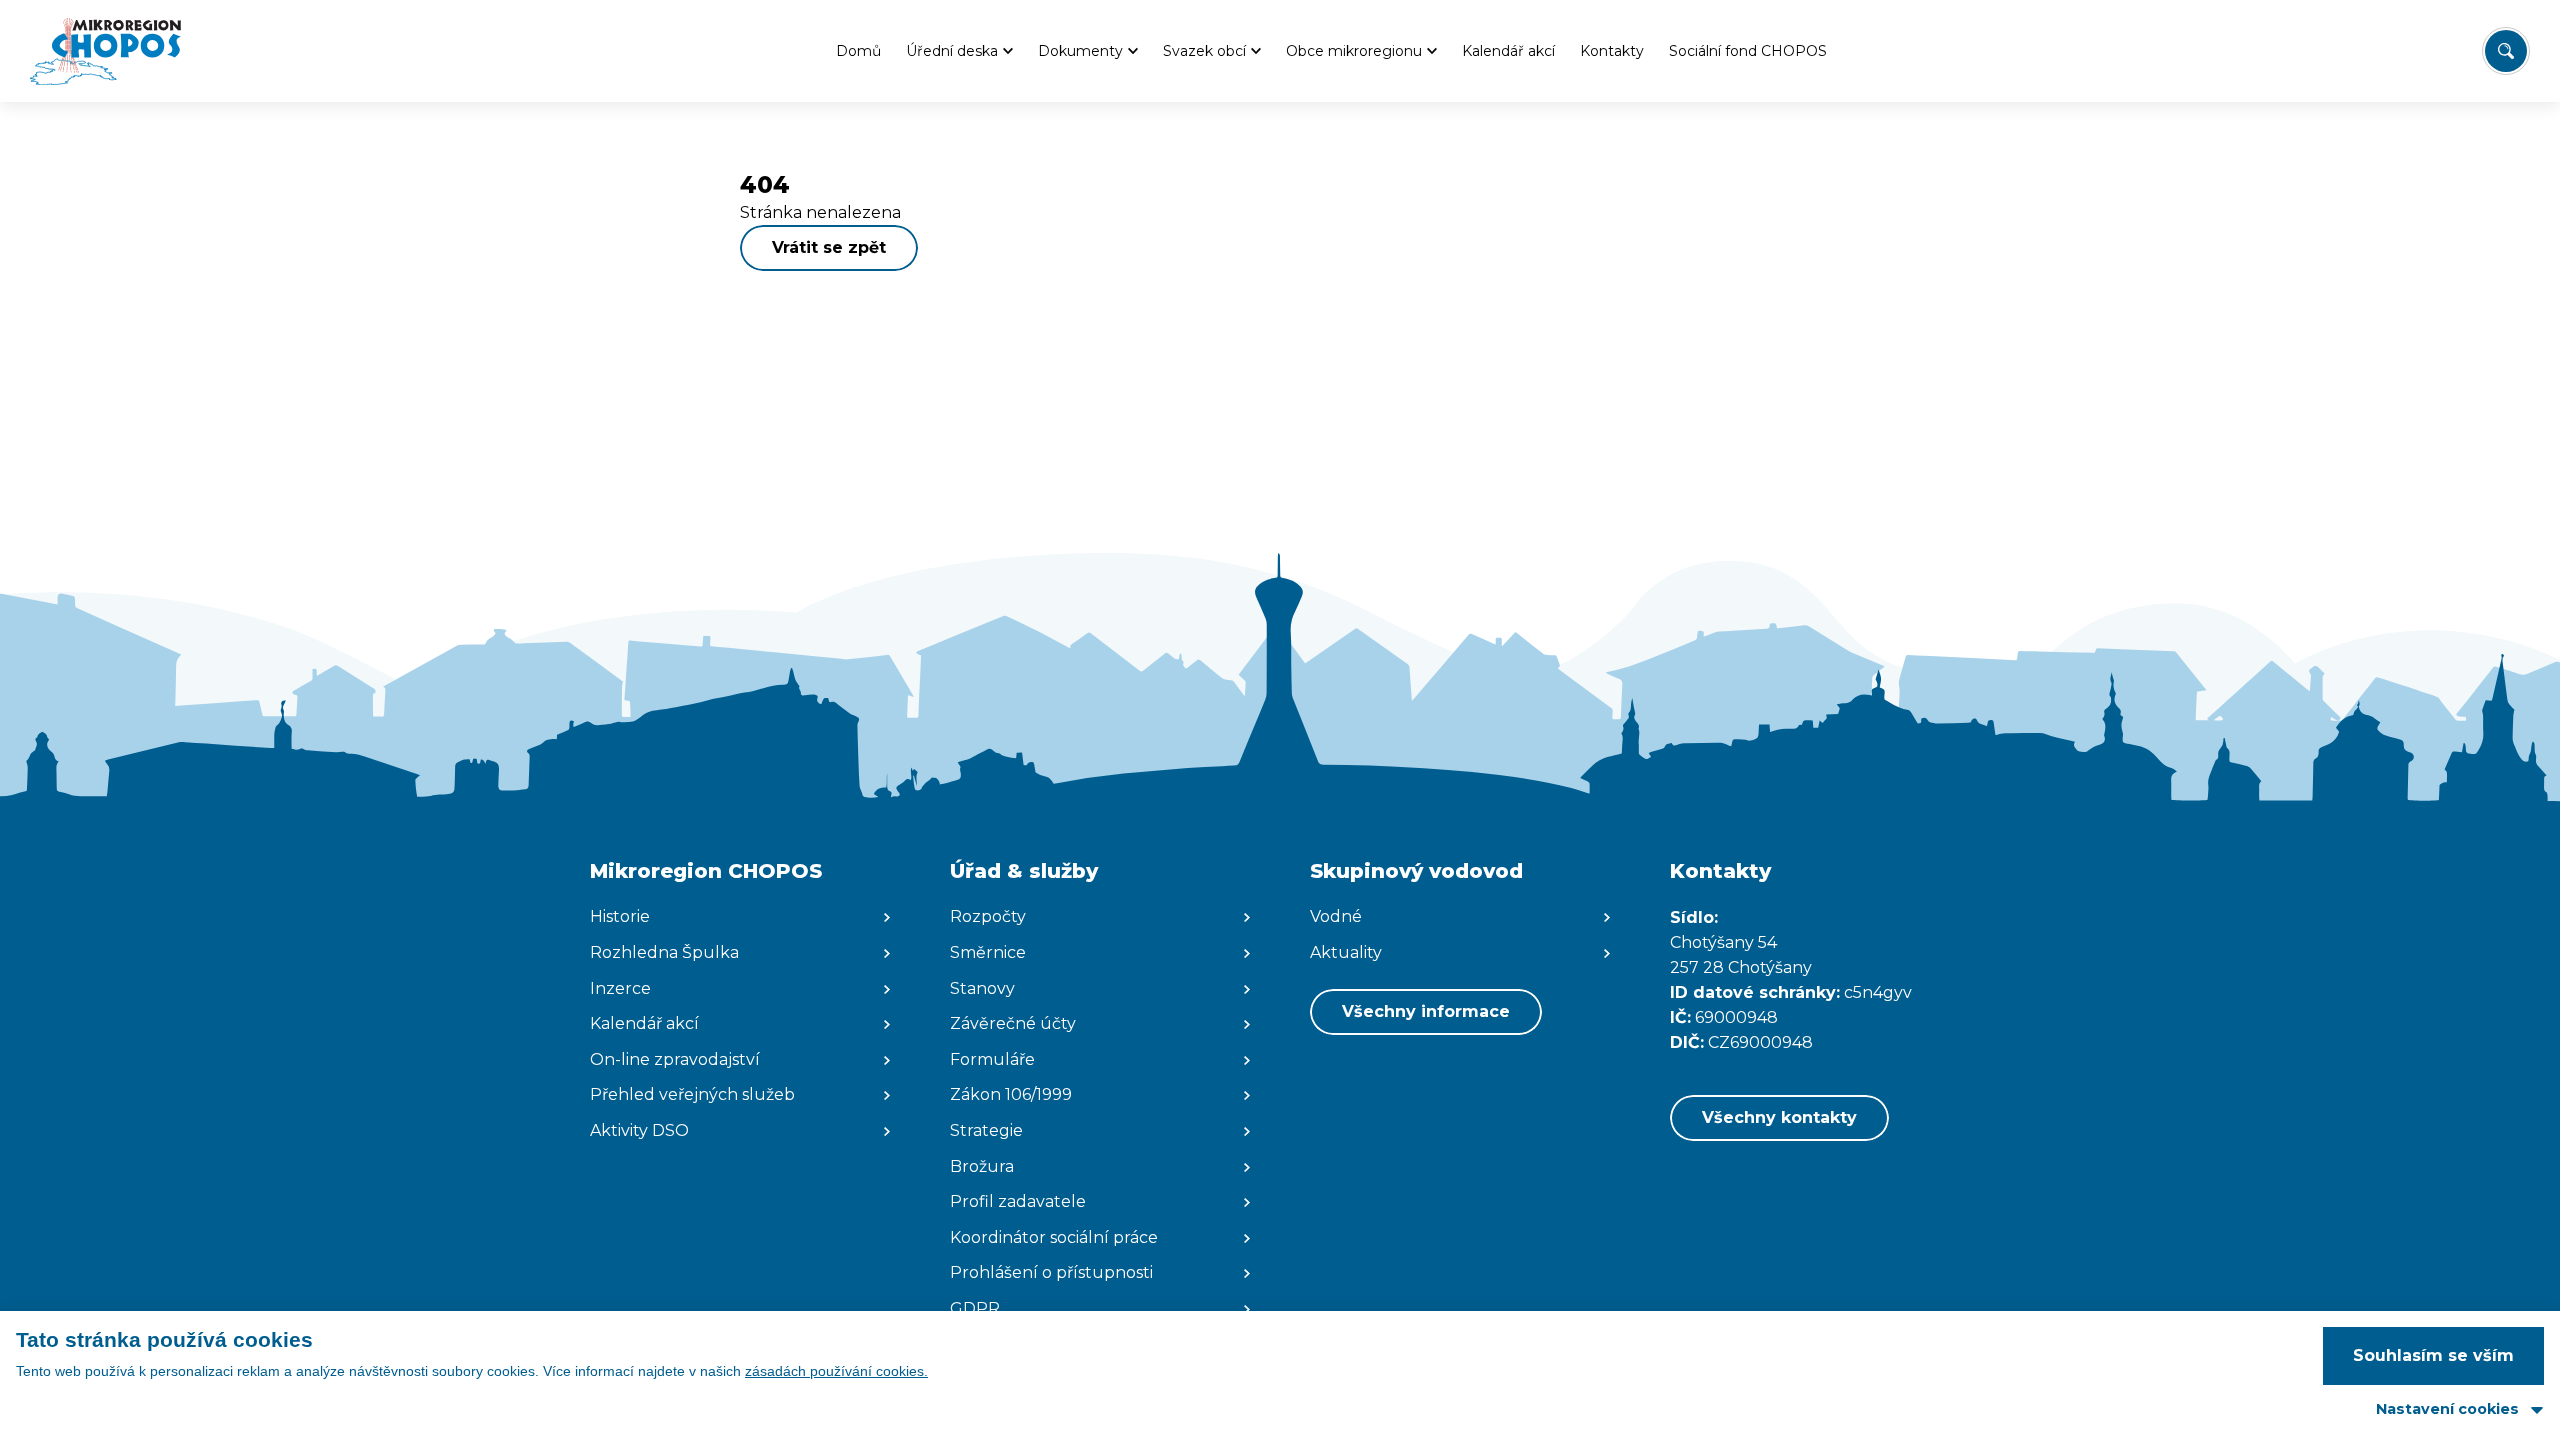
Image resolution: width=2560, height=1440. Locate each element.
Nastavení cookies (2447, 1409)
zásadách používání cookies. (836, 1371)
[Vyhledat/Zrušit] (2506, 51)
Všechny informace (1426, 1011)
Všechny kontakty (1779, 1117)
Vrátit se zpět (829, 247)
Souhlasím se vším (2433, 1355)
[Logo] (105, 51)
